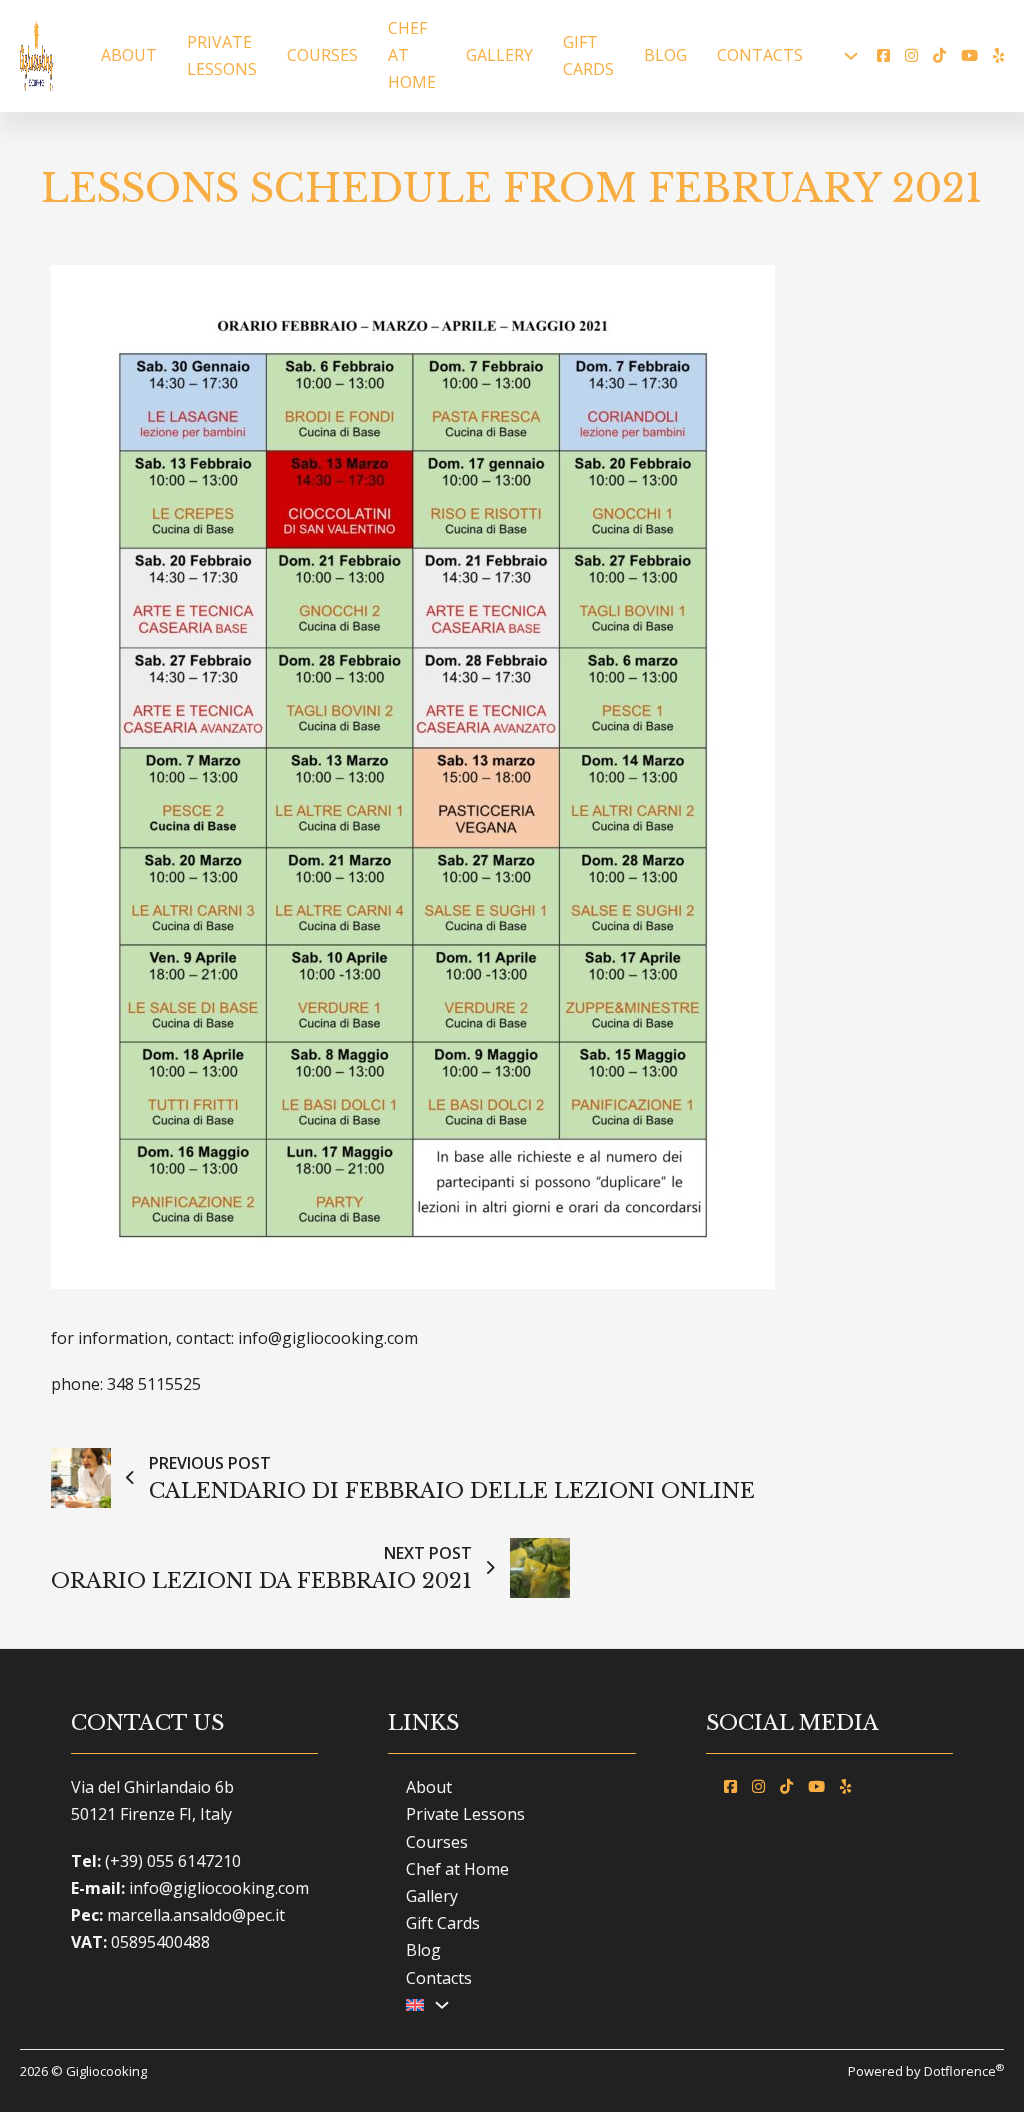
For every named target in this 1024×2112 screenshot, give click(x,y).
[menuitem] (415, 2005)
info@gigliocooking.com (219, 1888)
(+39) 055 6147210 (173, 1861)
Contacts (760, 55)
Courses (322, 55)
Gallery (499, 55)
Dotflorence (964, 2071)
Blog (665, 55)
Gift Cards (588, 55)
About (129, 55)
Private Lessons (222, 55)
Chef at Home (412, 55)
